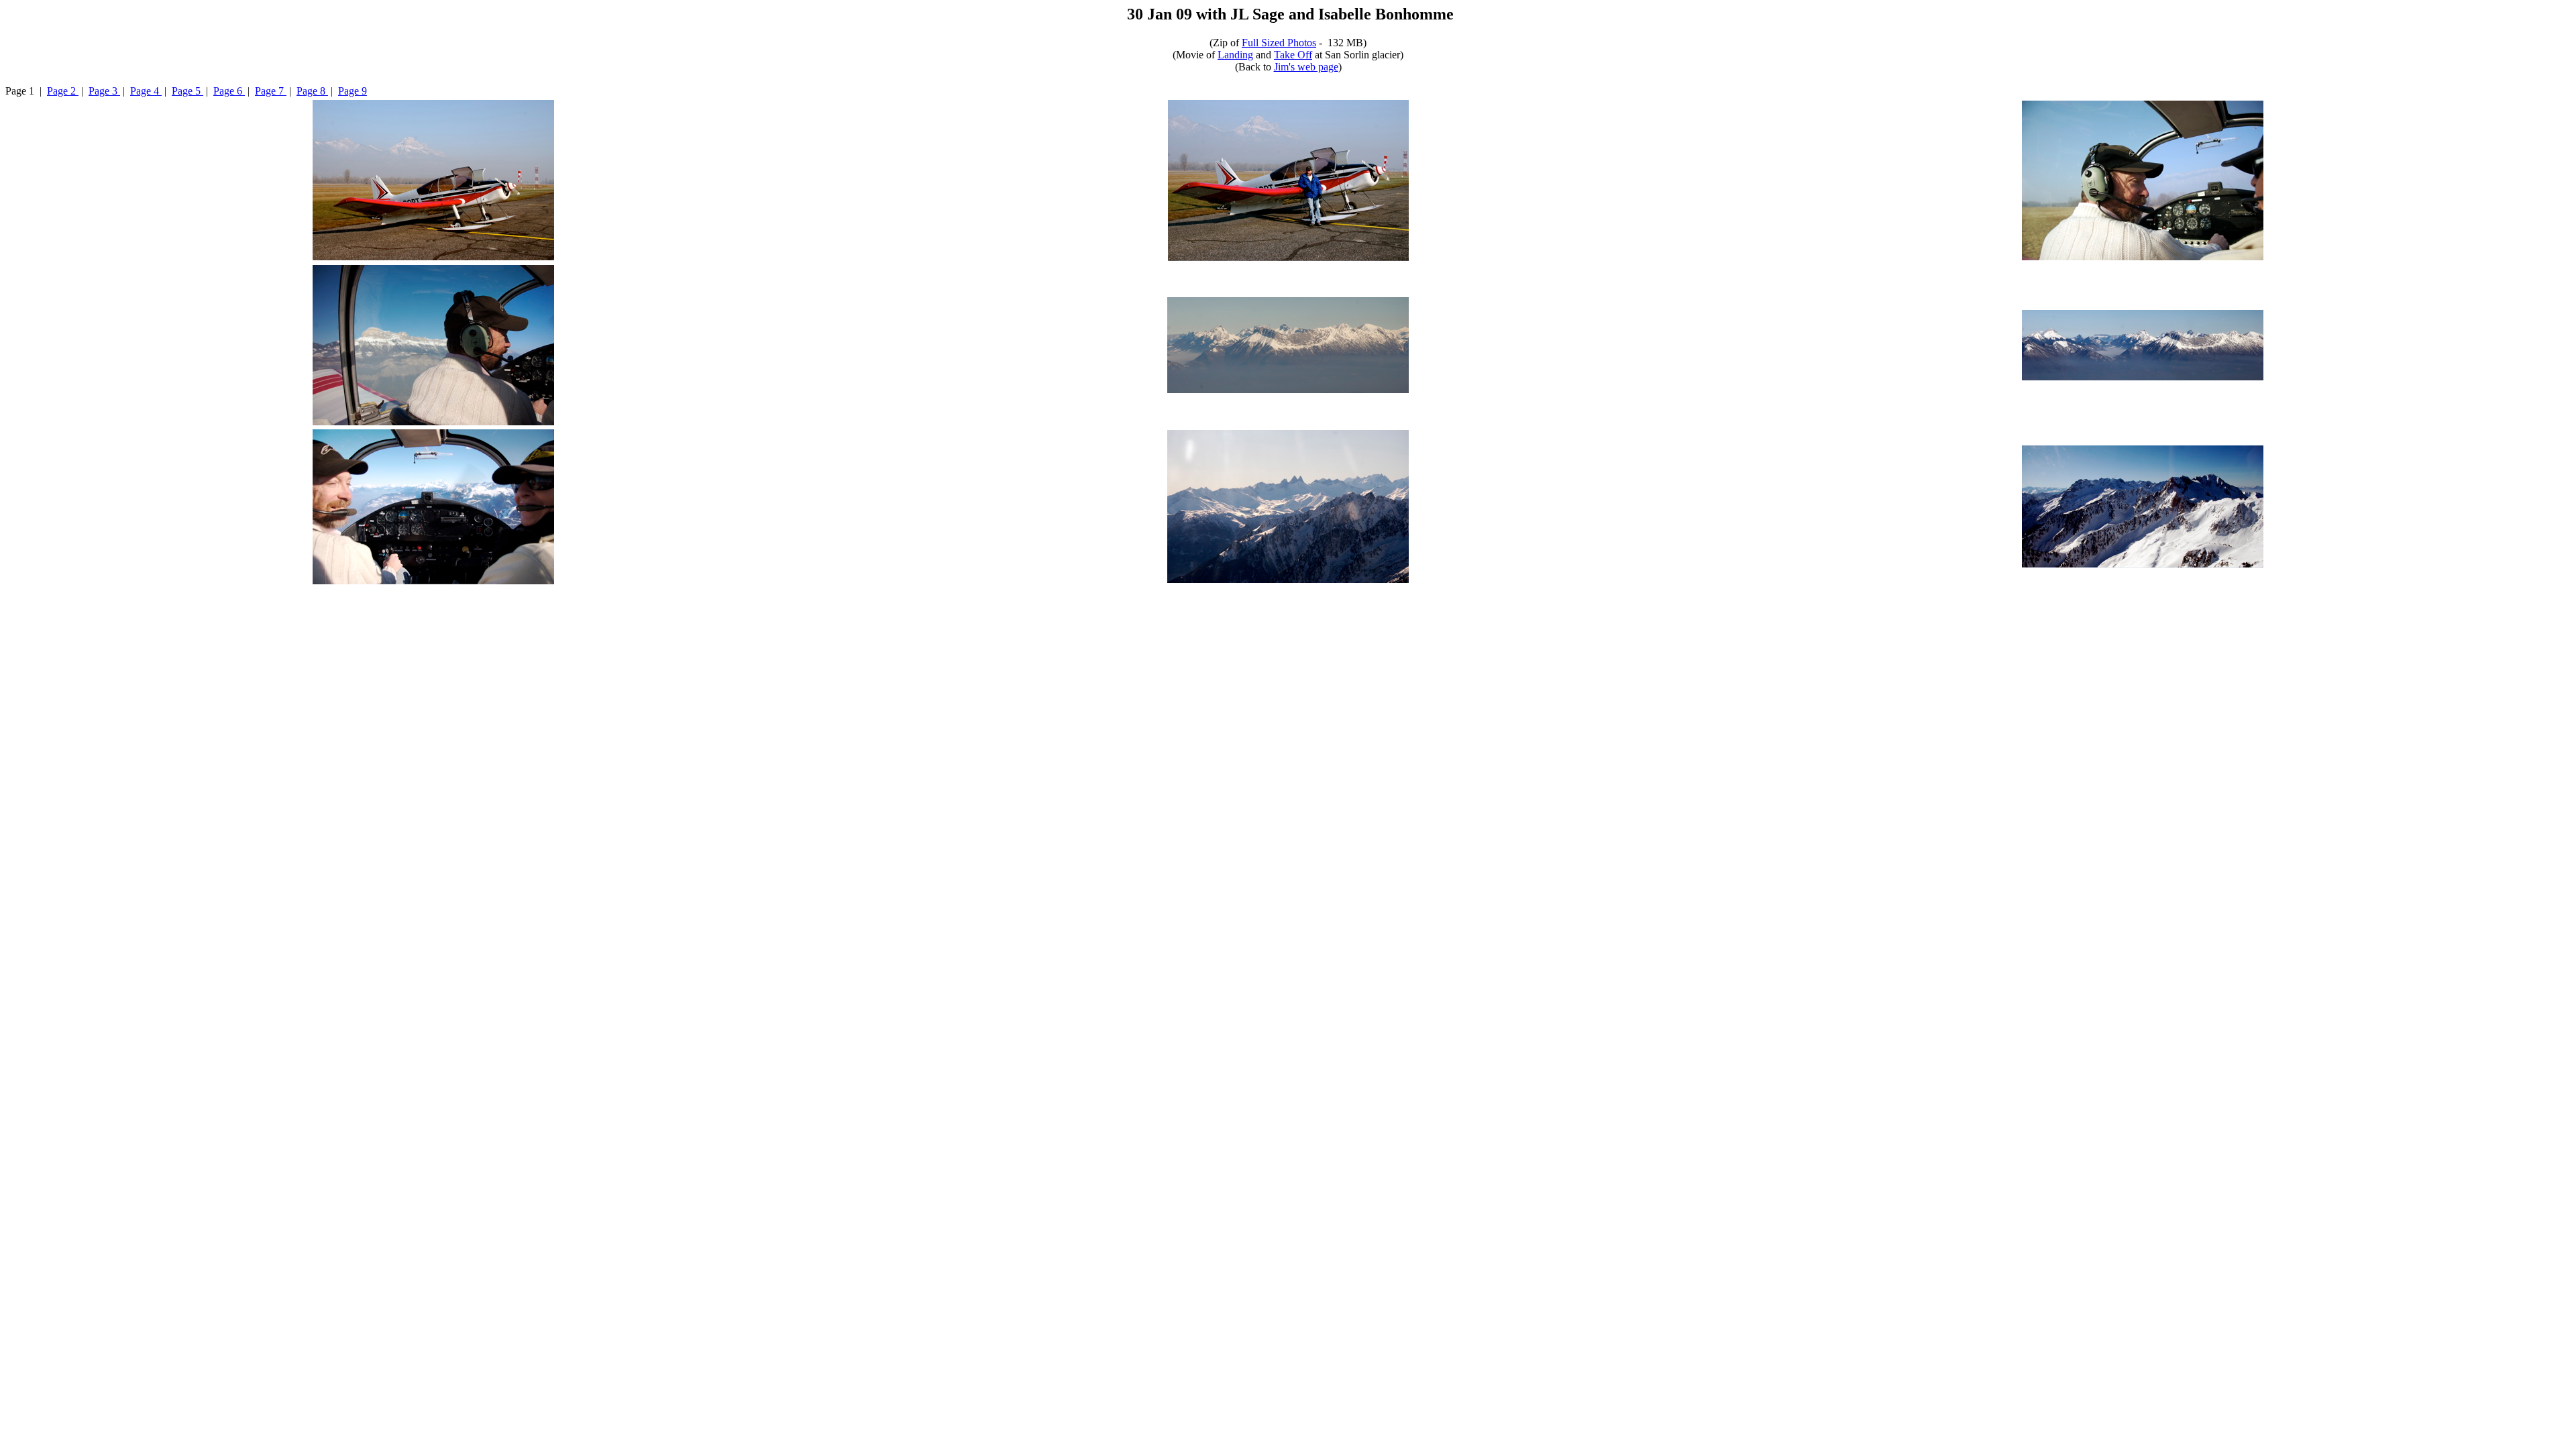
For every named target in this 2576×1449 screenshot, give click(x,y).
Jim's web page (1306, 67)
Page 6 (229, 91)
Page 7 (271, 91)
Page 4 (146, 91)
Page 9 (353, 91)
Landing (1235, 55)
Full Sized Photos (1279, 43)
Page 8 (312, 91)
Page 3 (104, 91)
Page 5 (187, 91)
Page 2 (63, 91)
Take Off (1293, 55)
